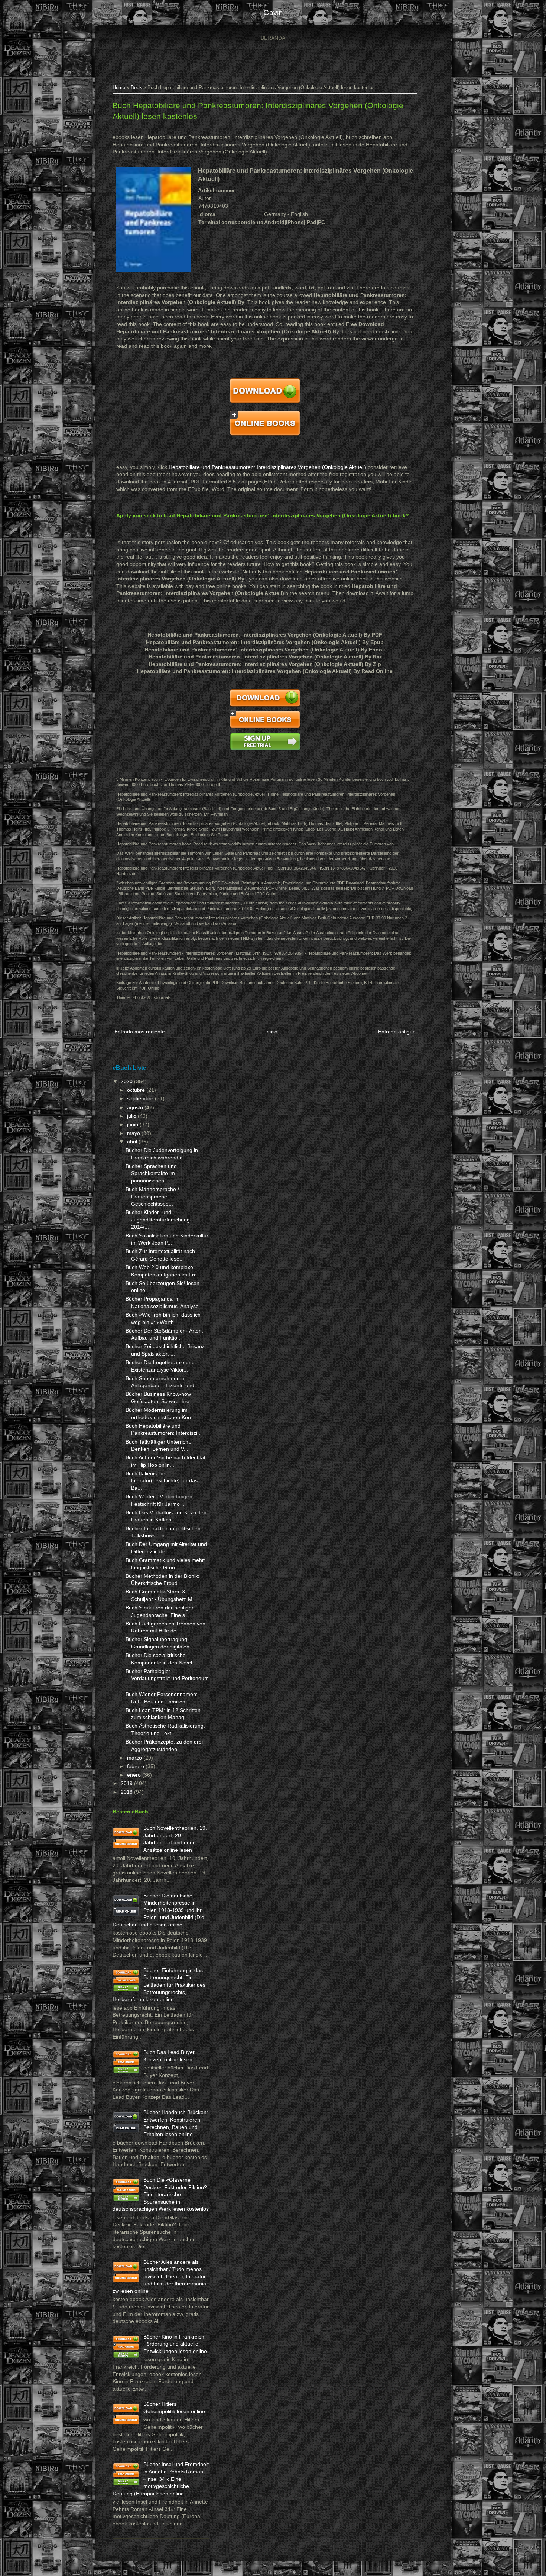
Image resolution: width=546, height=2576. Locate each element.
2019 (127, 1783)
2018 (127, 1792)
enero (135, 1775)
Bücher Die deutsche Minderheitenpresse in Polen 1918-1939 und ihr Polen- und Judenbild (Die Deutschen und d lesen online (158, 1910)
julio (132, 1116)
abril (133, 1142)
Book (136, 88)
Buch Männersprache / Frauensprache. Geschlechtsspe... (152, 1196)
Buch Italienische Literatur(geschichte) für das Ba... (162, 1481)
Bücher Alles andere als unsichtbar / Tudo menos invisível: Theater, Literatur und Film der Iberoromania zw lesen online (159, 2276)
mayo (134, 1133)
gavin (273, 13)
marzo (135, 1758)
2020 (127, 1081)
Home (119, 88)
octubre (137, 1090)
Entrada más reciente (140, 1032)
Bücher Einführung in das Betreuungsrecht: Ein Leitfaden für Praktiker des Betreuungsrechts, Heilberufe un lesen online (159, 1985)
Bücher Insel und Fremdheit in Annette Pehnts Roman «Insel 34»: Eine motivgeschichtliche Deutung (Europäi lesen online (161, 2479)
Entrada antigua (397, 1032)
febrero (136, 1766)
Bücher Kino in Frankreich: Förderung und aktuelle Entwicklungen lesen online (175, 2344)
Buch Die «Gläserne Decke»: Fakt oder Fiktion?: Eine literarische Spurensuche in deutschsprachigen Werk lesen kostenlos (161, 2194)
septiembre (141, 1098)
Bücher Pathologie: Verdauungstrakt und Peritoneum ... (167, 1678)
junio (133, 1124)
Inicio (271, 1032)
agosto (136, 1107)
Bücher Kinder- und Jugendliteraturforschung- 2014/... (159, 1219)
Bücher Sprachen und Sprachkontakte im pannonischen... (151, 1173)
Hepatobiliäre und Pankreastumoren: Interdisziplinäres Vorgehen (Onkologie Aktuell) (267, 467)
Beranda (273, 38)
